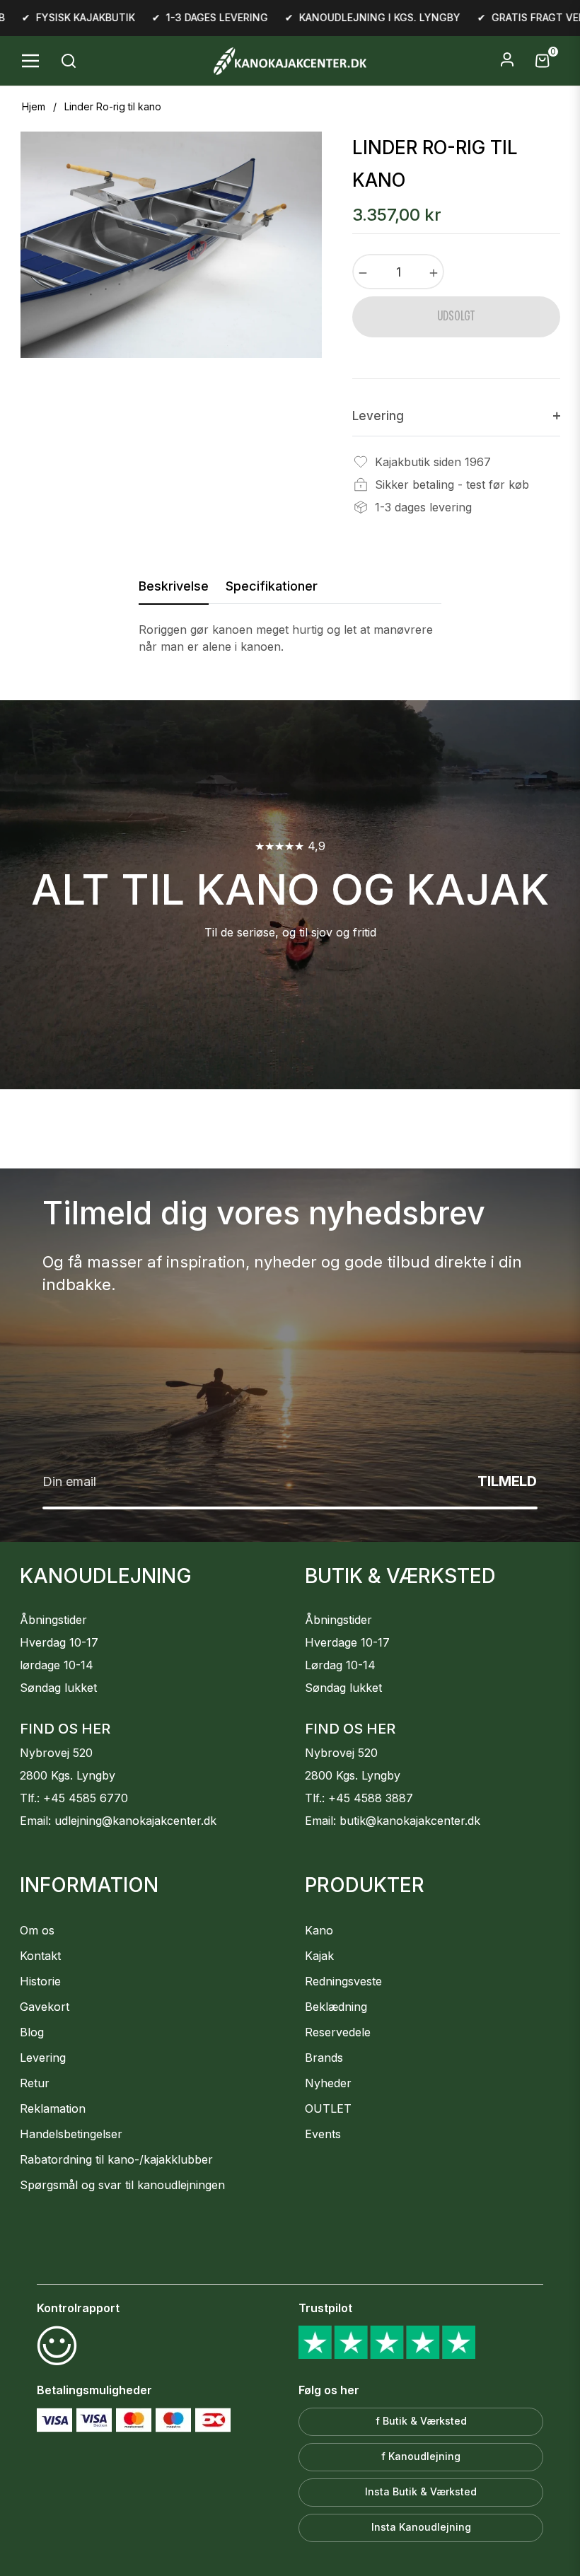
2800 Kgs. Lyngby (68, 1775)
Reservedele (338, 2032)
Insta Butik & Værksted (421, 2491)
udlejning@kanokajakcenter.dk (135, 1821)
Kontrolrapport (78, 2308)
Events (323, 2134)
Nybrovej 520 (56, 1753)
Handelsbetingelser (71, 2134)
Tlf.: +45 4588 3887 (359, 1798)
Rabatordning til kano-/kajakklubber (116, 2159)
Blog (32, 2032)
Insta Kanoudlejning (421, 2527)
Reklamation (53, 2108)
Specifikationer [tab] (272, 586)
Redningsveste (343, 1981)
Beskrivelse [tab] (174, 586)
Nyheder (328, 2083)
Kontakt (40, 1956)
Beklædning (336, 2007)
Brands (324, 2058)
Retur (35, 2083)
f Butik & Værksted (421, 2421)
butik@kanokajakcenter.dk (410, 1821)
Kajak (319, 1956)
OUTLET (328, 2108)
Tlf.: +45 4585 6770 (74, 1798)
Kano (319, 1930)
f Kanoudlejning (421, 2456)
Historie (40, 1981)
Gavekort (45, 2007)
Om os (37, 1930)
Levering (43, 2058)
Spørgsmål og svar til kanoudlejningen (122, 2185)
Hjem (34, 106)
